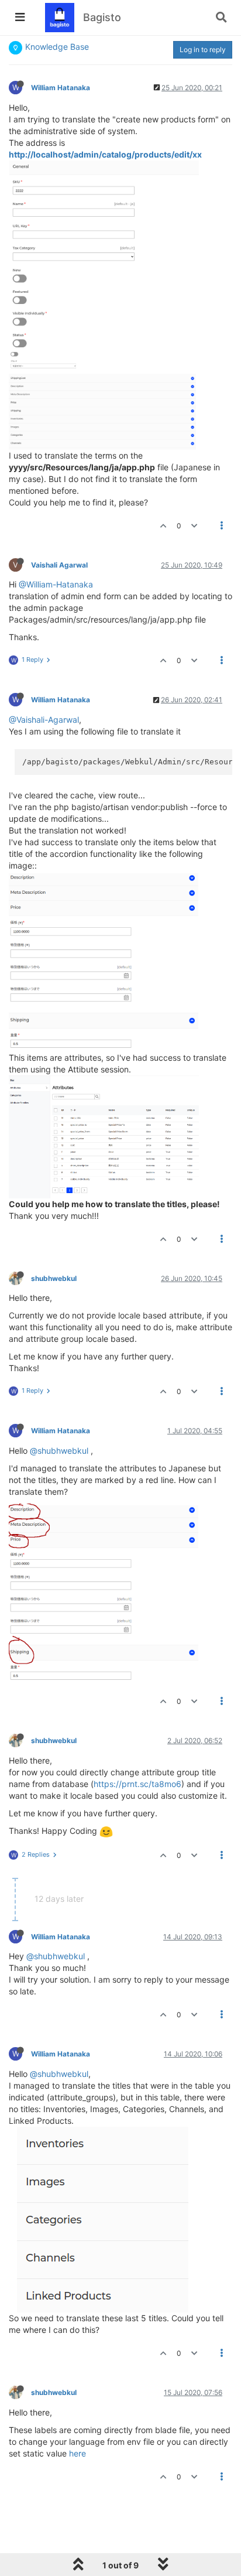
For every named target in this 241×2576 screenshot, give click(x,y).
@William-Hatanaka (56, 584)
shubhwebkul (54, 1278)
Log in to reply (203, 49)
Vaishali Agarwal (59, 565)
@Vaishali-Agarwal (44, 720)
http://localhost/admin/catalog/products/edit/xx (105, 154)
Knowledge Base (57, 47)
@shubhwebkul (59, 1451)
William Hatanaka (61, 88)
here (78, 2453)
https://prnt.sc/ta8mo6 (137, 1784)
